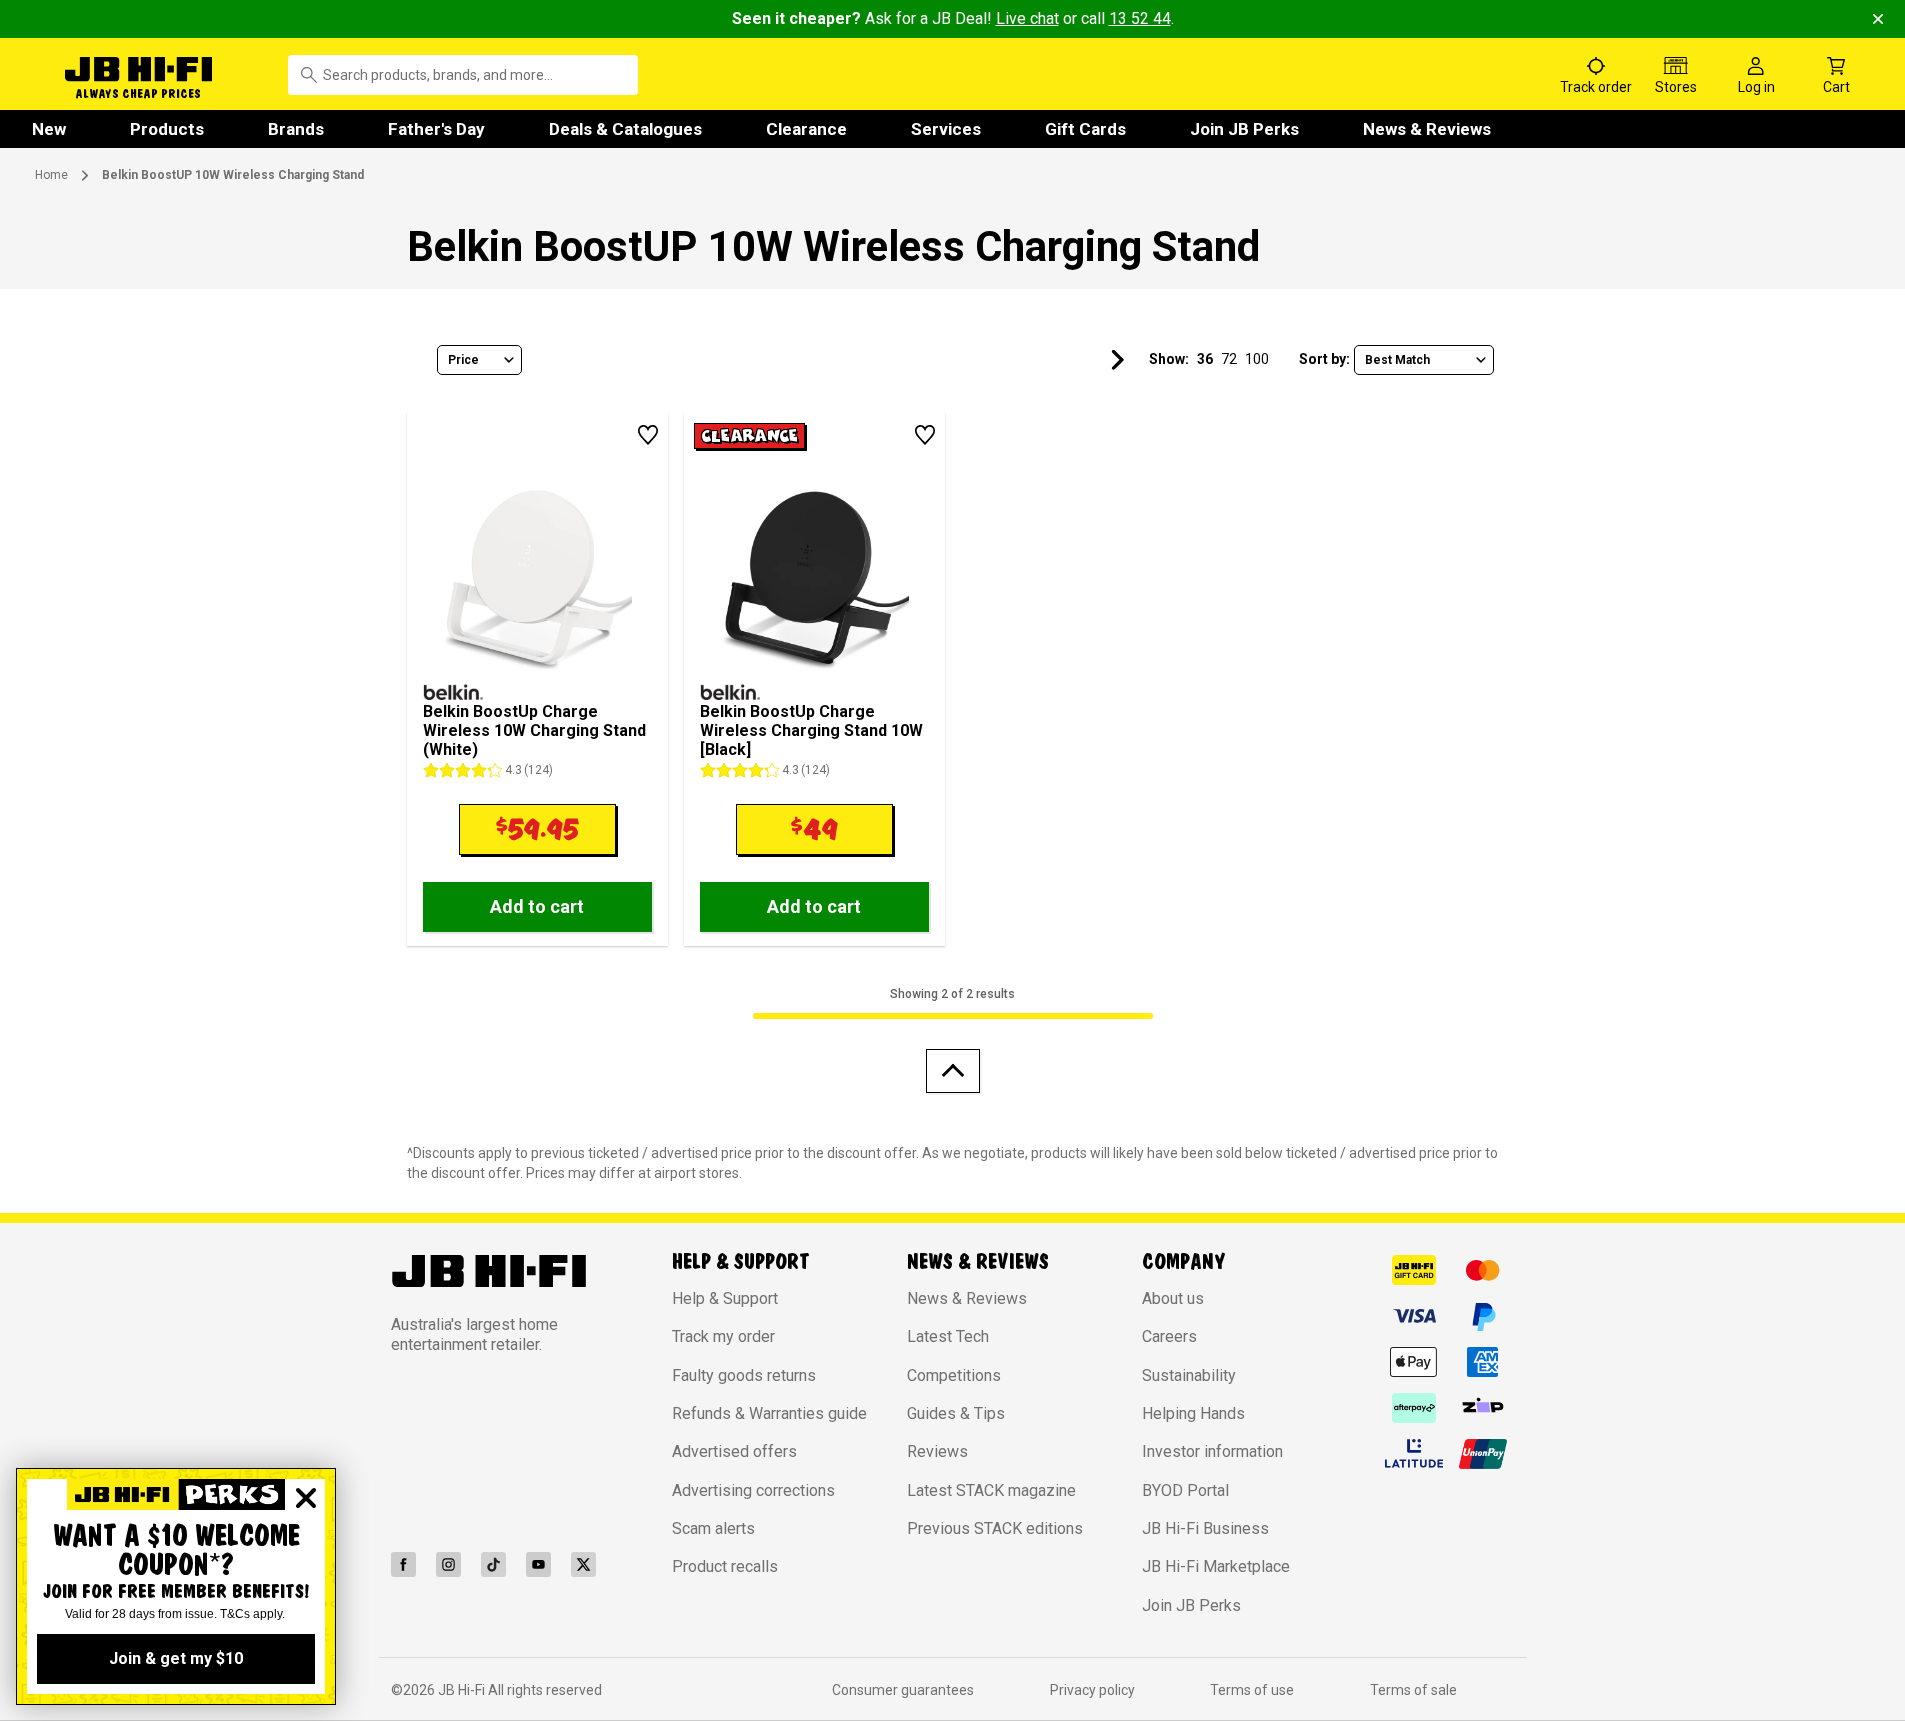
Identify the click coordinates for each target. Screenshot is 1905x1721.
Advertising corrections (753, 1490)
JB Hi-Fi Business (1205, 1528)
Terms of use (1252, 1690)
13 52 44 (1140, 18)
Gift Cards (1085, 129)
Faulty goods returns (744, 1375)
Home (51, 175)
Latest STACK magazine (991, 1490)
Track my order (723, 1336)
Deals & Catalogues (625, 129)
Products (167, 129)
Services (946, 129)
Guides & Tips (956, 1413)
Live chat (1027, 18)
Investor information (1212, 1451)
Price (463, 360)
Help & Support (725, 1298)
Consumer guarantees (903, 1690)
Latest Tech (948, 1336)
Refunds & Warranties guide (769, 1413)
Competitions (954, 1375)
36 (1205, 359)
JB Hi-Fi (463, 1690)
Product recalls (725, 1566)
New (49, 129)
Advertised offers (734, 1451)
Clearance (806, 129)
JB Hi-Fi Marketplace (1216, 1566)
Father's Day (436, 129)
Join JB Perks (1244, 129)
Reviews (937, 1451)
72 (1229, 359)
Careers (1169, 1336)
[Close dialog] (306, 1498)
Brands (296, 129)
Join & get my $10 (176, 1658)
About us (1173, 1298)
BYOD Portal (1185, 1490)
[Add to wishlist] (648, 435)
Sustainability (1189, 1375)
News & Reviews (1427, 129)
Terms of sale (1413, 1690)
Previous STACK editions (995, 1528)
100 (1257, 359)
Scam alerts (713, 1528)
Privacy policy (1092, 1690)
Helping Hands (1193, 1413)
